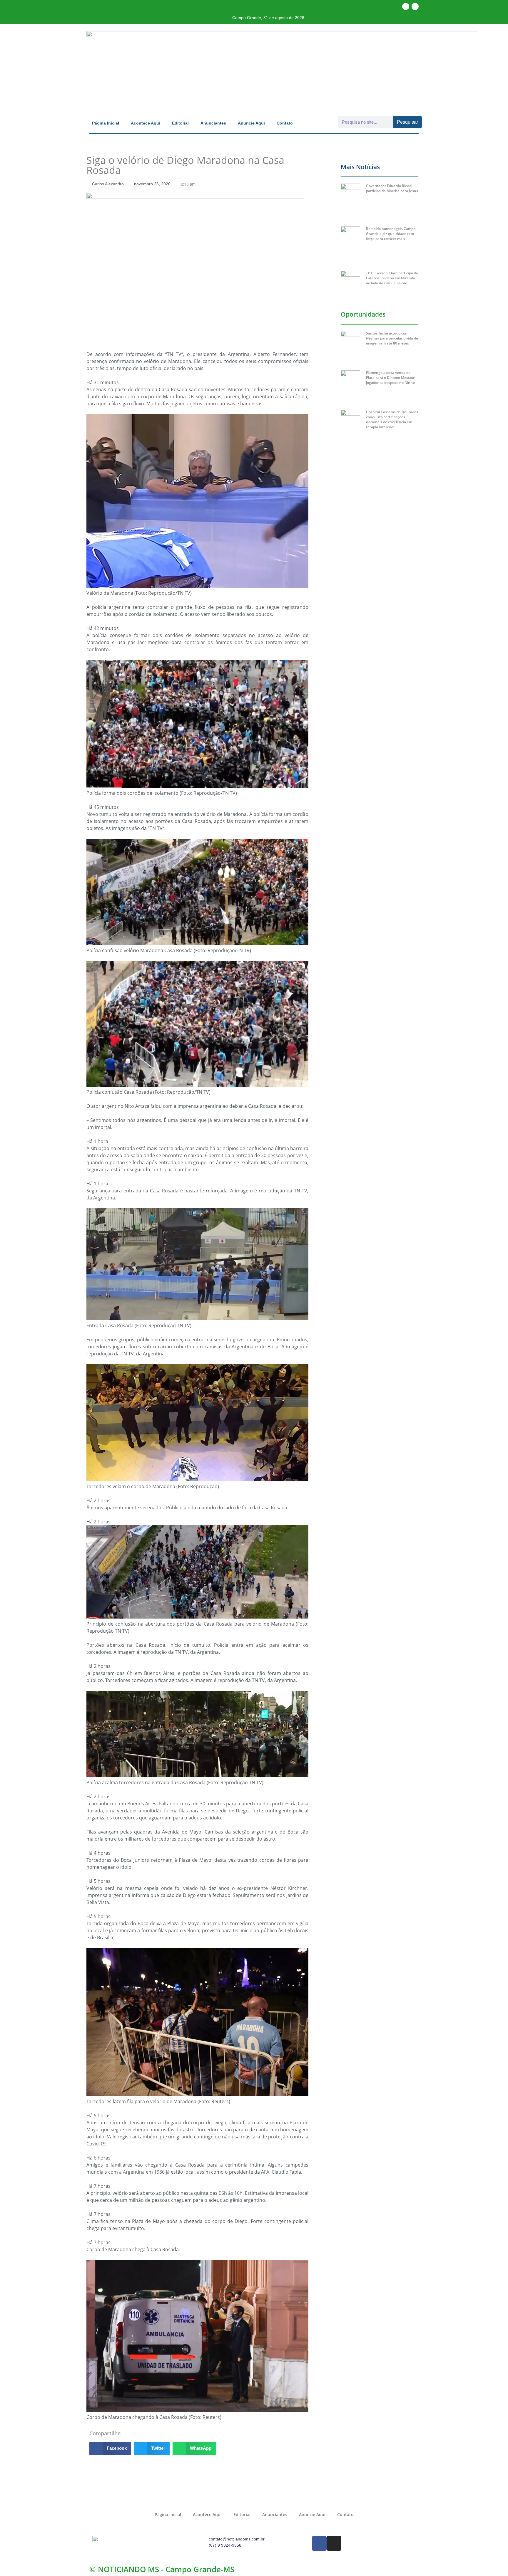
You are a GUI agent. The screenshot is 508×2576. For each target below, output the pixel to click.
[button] (110, 2448)
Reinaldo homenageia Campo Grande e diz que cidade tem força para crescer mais (391, 234)
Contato (285, 123)
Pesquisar (407, 122)
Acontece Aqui (146, 123)
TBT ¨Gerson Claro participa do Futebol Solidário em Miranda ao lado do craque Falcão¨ (392, 278)
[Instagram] (415, 6)
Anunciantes (213, 123)
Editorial (180, 123)
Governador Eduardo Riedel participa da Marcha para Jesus (392, 188)
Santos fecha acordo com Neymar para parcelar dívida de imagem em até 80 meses (392, 338)
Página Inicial (106, 123)
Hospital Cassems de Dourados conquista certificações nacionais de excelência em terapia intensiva (392, 419)
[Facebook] (406, 6)
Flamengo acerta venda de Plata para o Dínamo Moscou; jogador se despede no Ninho (391, 378)
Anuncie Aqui (251, 123)
